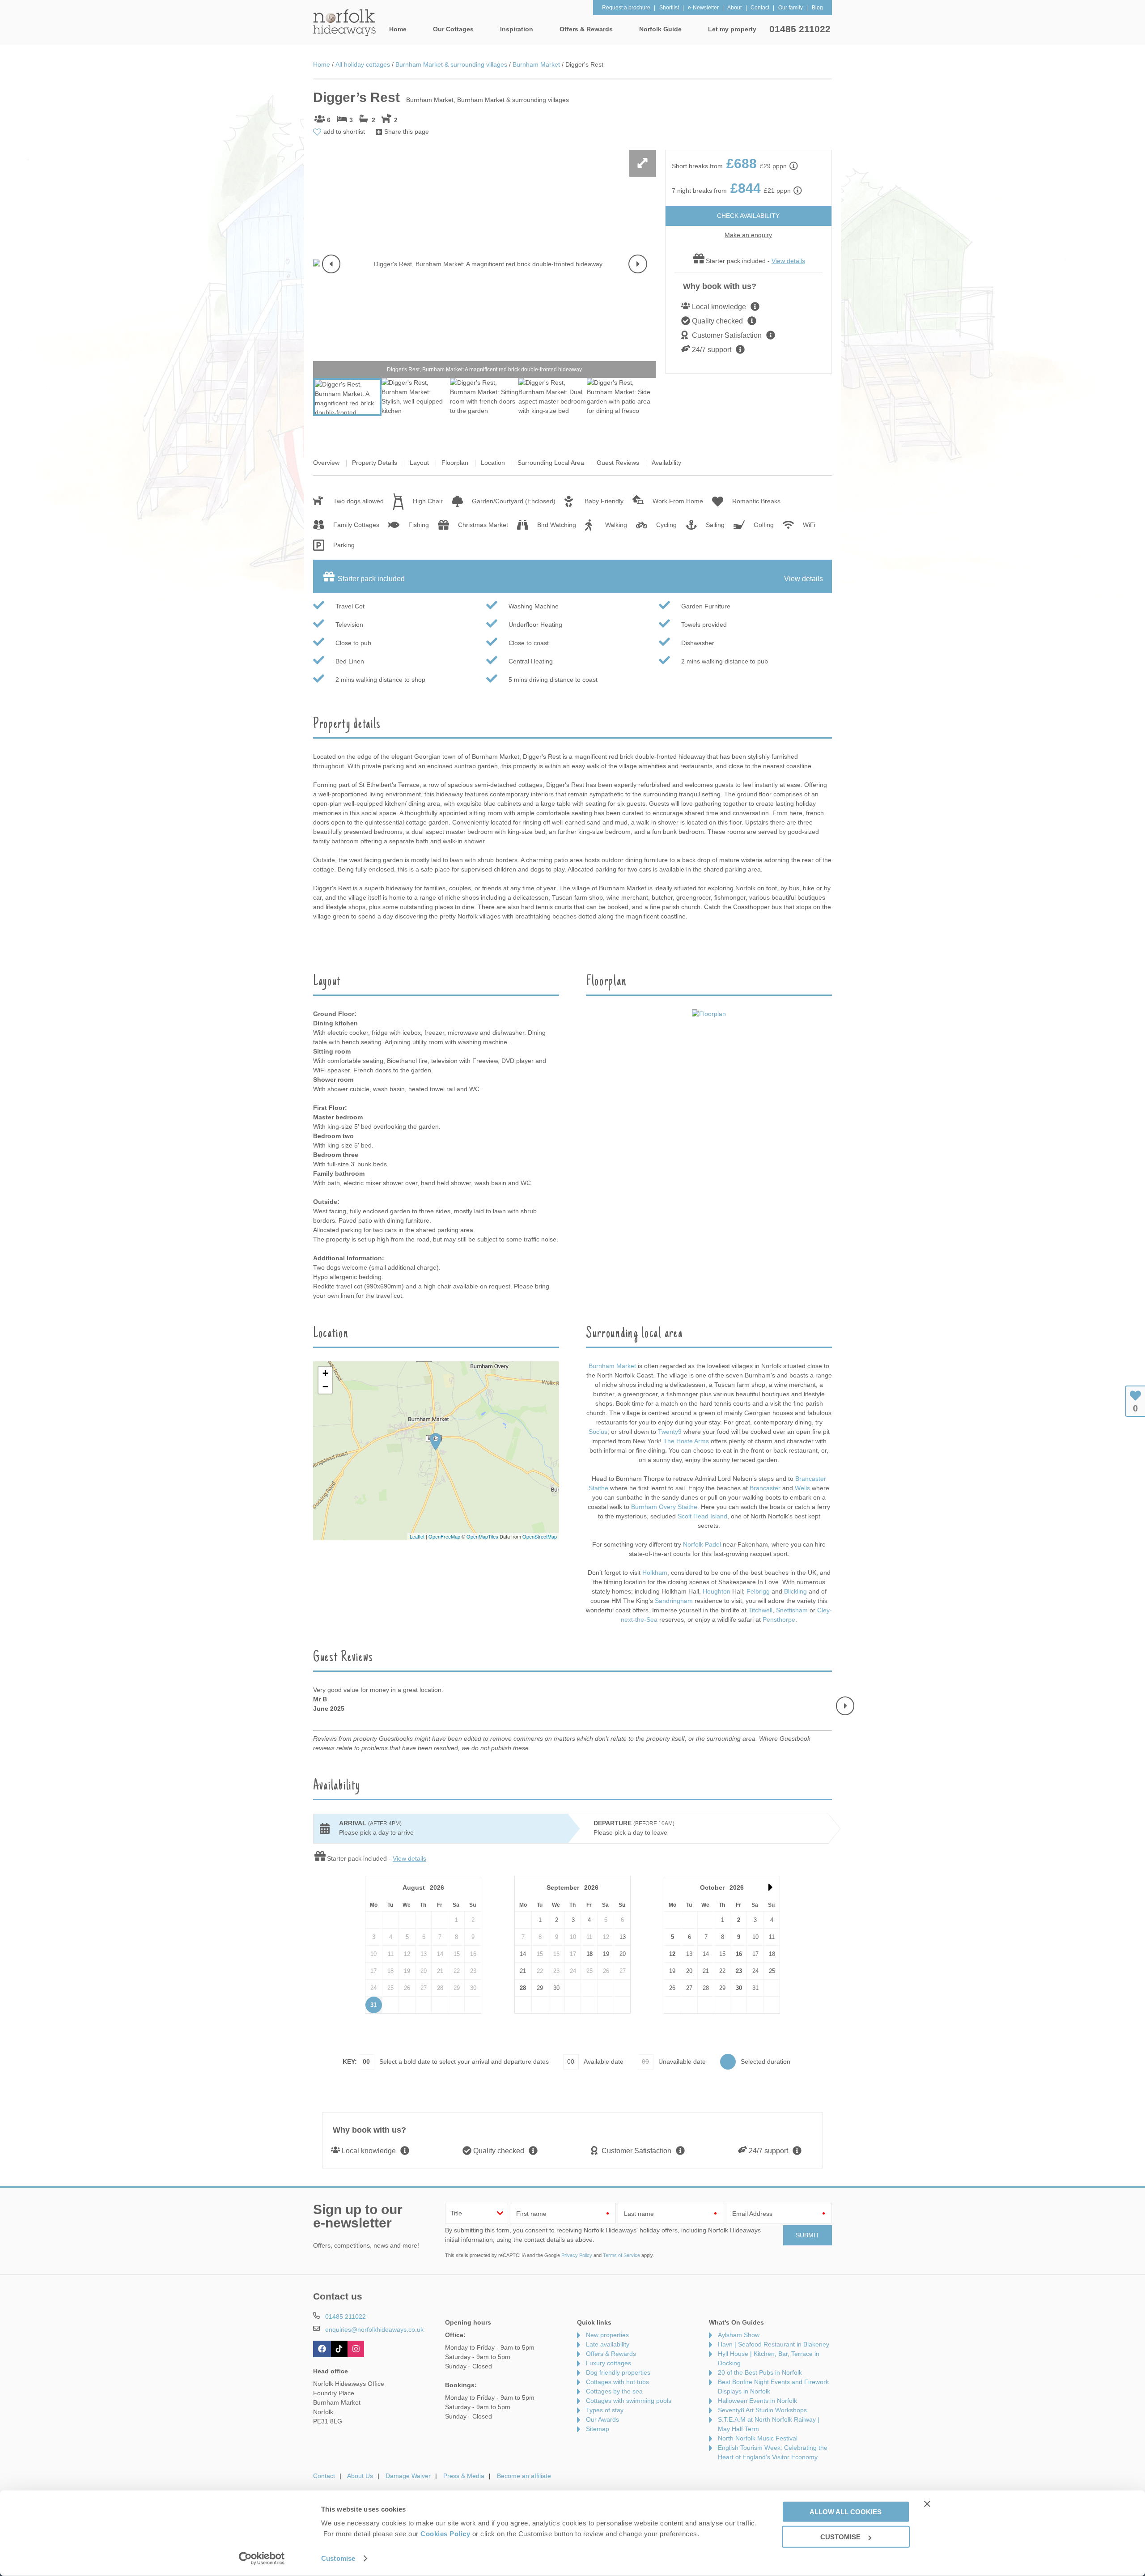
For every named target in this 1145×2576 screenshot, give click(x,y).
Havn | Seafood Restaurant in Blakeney (774, 2344)
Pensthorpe (779, 1620)
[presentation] (331, 264)
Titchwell (760, 1610)
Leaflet (417, 1536)
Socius (598, 1432)
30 (739, 1988)
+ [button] (325, 1373)
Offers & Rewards (611, 2354)
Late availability (608, 2344)
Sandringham (674, 1601)
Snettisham (792, 1610)
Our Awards (602, 2419)
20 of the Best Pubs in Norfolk (760, 2372)
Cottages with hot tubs (617, 2382)
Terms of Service (621, 2255)
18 (589, 1954)
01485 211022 (800, 29)
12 (672, 1954)
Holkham (655, 1573)
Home (398, 29)
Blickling (795, 1591)
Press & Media (464, 2476)
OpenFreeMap (444, 1536)
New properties (607, 2335)
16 (739, 1954)
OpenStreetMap (540, 1536)
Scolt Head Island (702, 1516)
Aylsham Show (739, 2335)
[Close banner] (927, 2504)
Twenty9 (670, 1432)
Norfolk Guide (660, 29)
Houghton (717, 1591)
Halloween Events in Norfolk (757, 2401)
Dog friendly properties (618, 2372)
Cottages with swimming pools (629, 2401)
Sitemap (598, 2429)
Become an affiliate (524, 2476)
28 (523, 1988)
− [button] (325, 1387)
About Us (360, 2476)
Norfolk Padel (702, 1544)
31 (373, 2005)
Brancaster (766, 1488)
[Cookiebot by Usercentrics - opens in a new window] (262, 2559)
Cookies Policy (445, 2534)
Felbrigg (758, 1591)
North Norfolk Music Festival (758, 2438)
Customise (338, 2558)
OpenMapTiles (482, 1536)
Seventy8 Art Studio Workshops (762, 2410)
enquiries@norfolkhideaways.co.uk (374, 2329)
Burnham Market (612, 1366)
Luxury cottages (609, 2363)
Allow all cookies (846, 2511)
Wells (803, 1488)
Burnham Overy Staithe (664, 1507)
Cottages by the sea (614, 2391)
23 (739, 1971)
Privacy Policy (577, 2255)
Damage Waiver (408, 2476)
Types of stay (605, 2410)
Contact (324, 2476)
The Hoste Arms (687, 1441)
